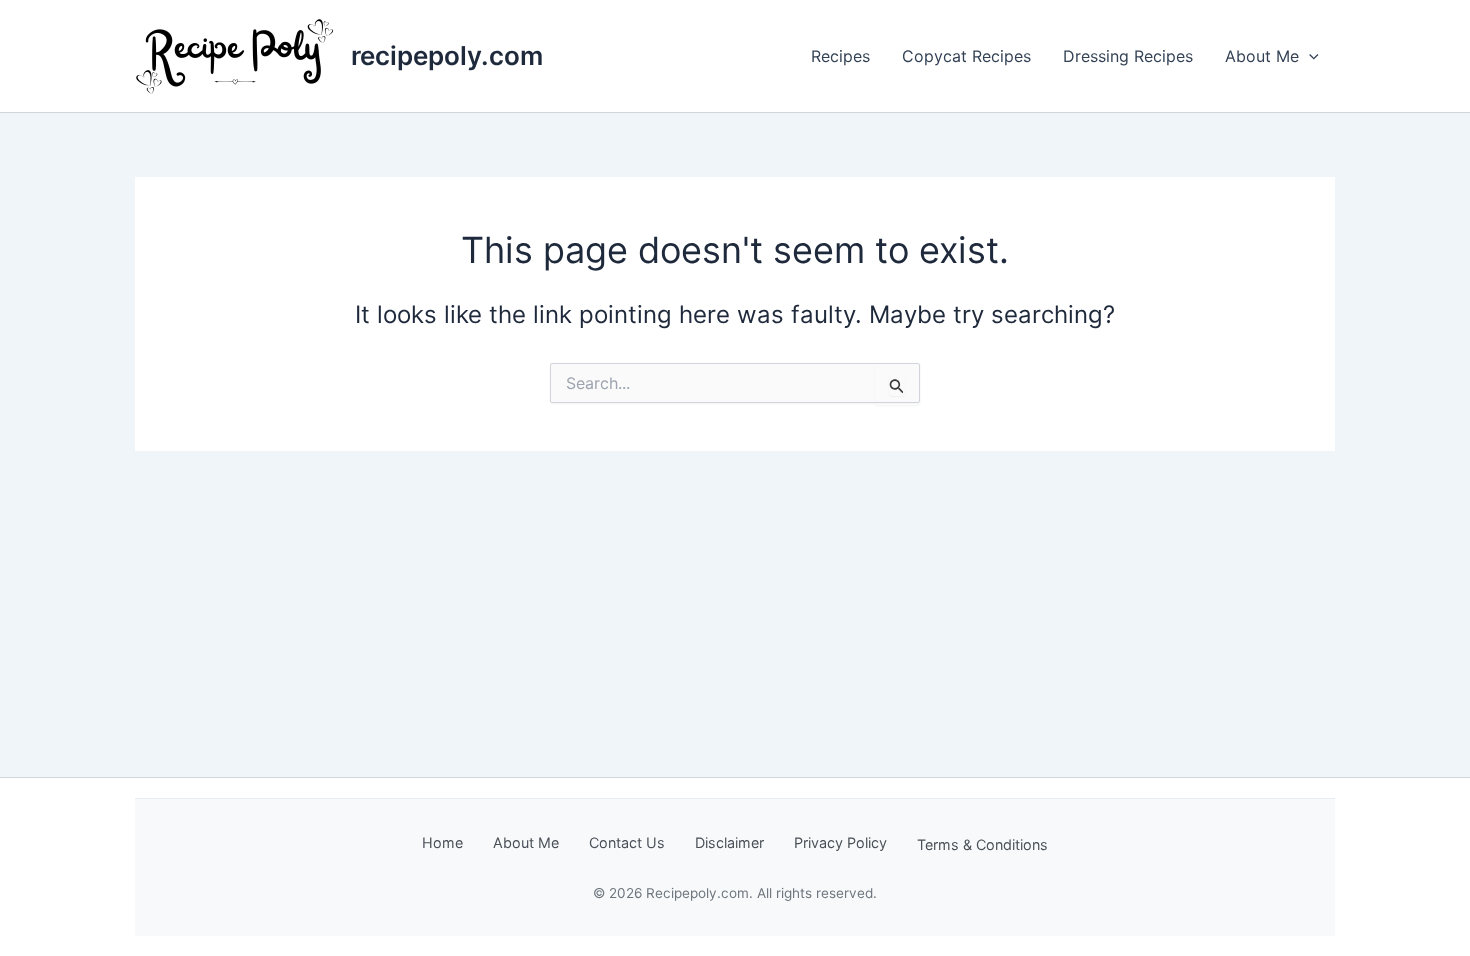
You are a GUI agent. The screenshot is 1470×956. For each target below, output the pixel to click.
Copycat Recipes (966, 56)
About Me (1262, 56)
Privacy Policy (840, 842)
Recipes (840, 56)
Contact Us (627, 842)
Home (442, 842)
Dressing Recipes (1128, 56)
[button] (1309, 56)
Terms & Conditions (982, 844)
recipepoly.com (447, 55)
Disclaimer (729, 842)
